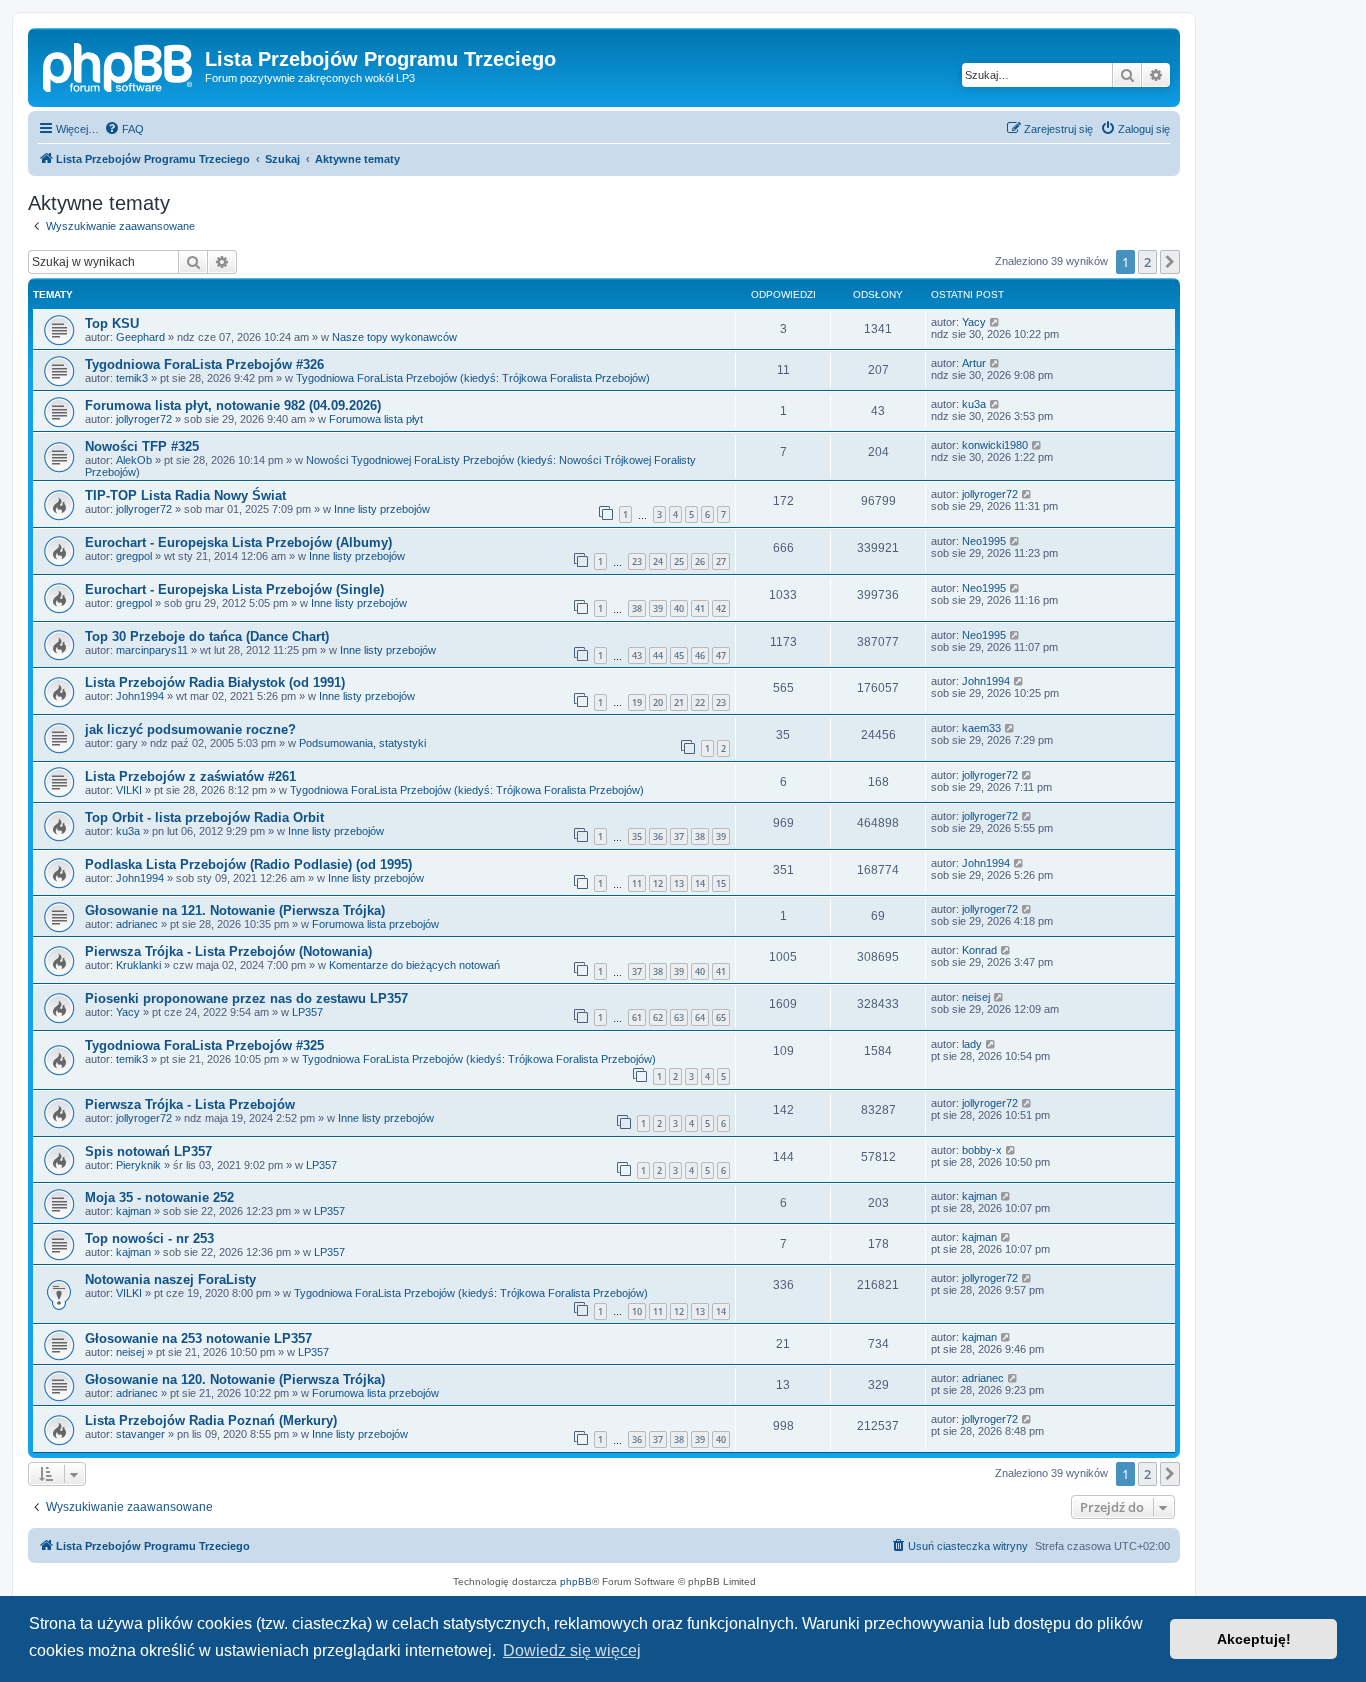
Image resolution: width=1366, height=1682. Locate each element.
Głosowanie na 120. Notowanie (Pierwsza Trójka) (235, 1379)
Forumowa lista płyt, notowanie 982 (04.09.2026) (233, 405)
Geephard (140, 337)
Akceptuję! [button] (1254, 1639)
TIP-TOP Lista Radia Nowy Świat (185, 495)
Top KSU (112, 323)
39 (658, 608)
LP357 (307, 1012)
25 (679, 561)
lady (972, 1044)
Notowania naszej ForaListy (170, 1279)
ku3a (974, 404)
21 (679, 702)
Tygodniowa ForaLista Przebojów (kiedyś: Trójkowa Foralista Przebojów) (473, 378)
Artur (974, 363)
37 (679, 836)
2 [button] (1147, 262)
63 (679, 1017)
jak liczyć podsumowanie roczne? (190, 729)
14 (700, 883)
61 (637, 1017)
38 (637, 608)
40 (679, 608)
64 (700, 1017)
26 (700, 561)
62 (658, 1017)
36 (658, 836)
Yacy (974, 322)
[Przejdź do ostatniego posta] (995, 322)
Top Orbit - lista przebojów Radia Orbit (204, 817)
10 (637, 1311)
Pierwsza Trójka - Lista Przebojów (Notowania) (228, 951)
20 (658, 702)
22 (700, 702)
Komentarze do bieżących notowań (414, 965)
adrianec (137, 924)
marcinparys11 (152, 650)
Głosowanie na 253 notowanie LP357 (198, 1338)
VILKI (129, 790)
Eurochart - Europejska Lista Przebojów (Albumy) (238, 542)
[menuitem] (124, 129)
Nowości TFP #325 (142, 446)
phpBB (576, 1581)
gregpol (134, 556)
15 (721, 883)
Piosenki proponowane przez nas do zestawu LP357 (246, 998)
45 (679, 655)
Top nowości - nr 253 (149, 1238)
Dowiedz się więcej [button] (572, 1650)
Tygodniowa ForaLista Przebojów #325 (204, 1045)
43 (637, 655)
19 (637, 702)
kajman (133, 1211)
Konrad (979, 950)
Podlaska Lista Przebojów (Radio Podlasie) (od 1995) (248, 864)
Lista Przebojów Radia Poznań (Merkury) (211, 1420)
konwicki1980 (995, 445)
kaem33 (981, 728)
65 (721, 1017)
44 (658, 655)
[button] (1170, 262)
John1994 (140, 696)
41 (700, 608)
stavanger (140, 1434)
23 (637, 561)
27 (721, 561)
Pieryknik (138, 1165)
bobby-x (982, 1150)
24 (658, 561)
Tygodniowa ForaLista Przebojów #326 (204, 364)
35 (637, 836)
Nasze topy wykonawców (394, 337)
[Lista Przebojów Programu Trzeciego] (119, 65)
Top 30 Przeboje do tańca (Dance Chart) (207, 636)
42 (721, 608)
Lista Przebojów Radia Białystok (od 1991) (215, 682)
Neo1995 (984, 541)
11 (637, 883)
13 (679, 883)
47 (721, 655)
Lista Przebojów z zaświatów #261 (190, 776)
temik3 (132, 378)
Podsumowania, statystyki (362, 743)
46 (700, 655)
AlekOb (134, 460)
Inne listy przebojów (382, 509)
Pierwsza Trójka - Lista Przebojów (190, 1104)
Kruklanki (138, 965)
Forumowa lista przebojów (375, 924)
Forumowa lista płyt (376, 419)
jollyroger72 (144, 419)
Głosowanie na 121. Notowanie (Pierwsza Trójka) (235, 910)
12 (658, 883)
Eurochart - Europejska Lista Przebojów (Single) (234, 589)
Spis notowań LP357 (148, 1151)
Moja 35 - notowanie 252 (159, 1197)
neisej (976, 997)
